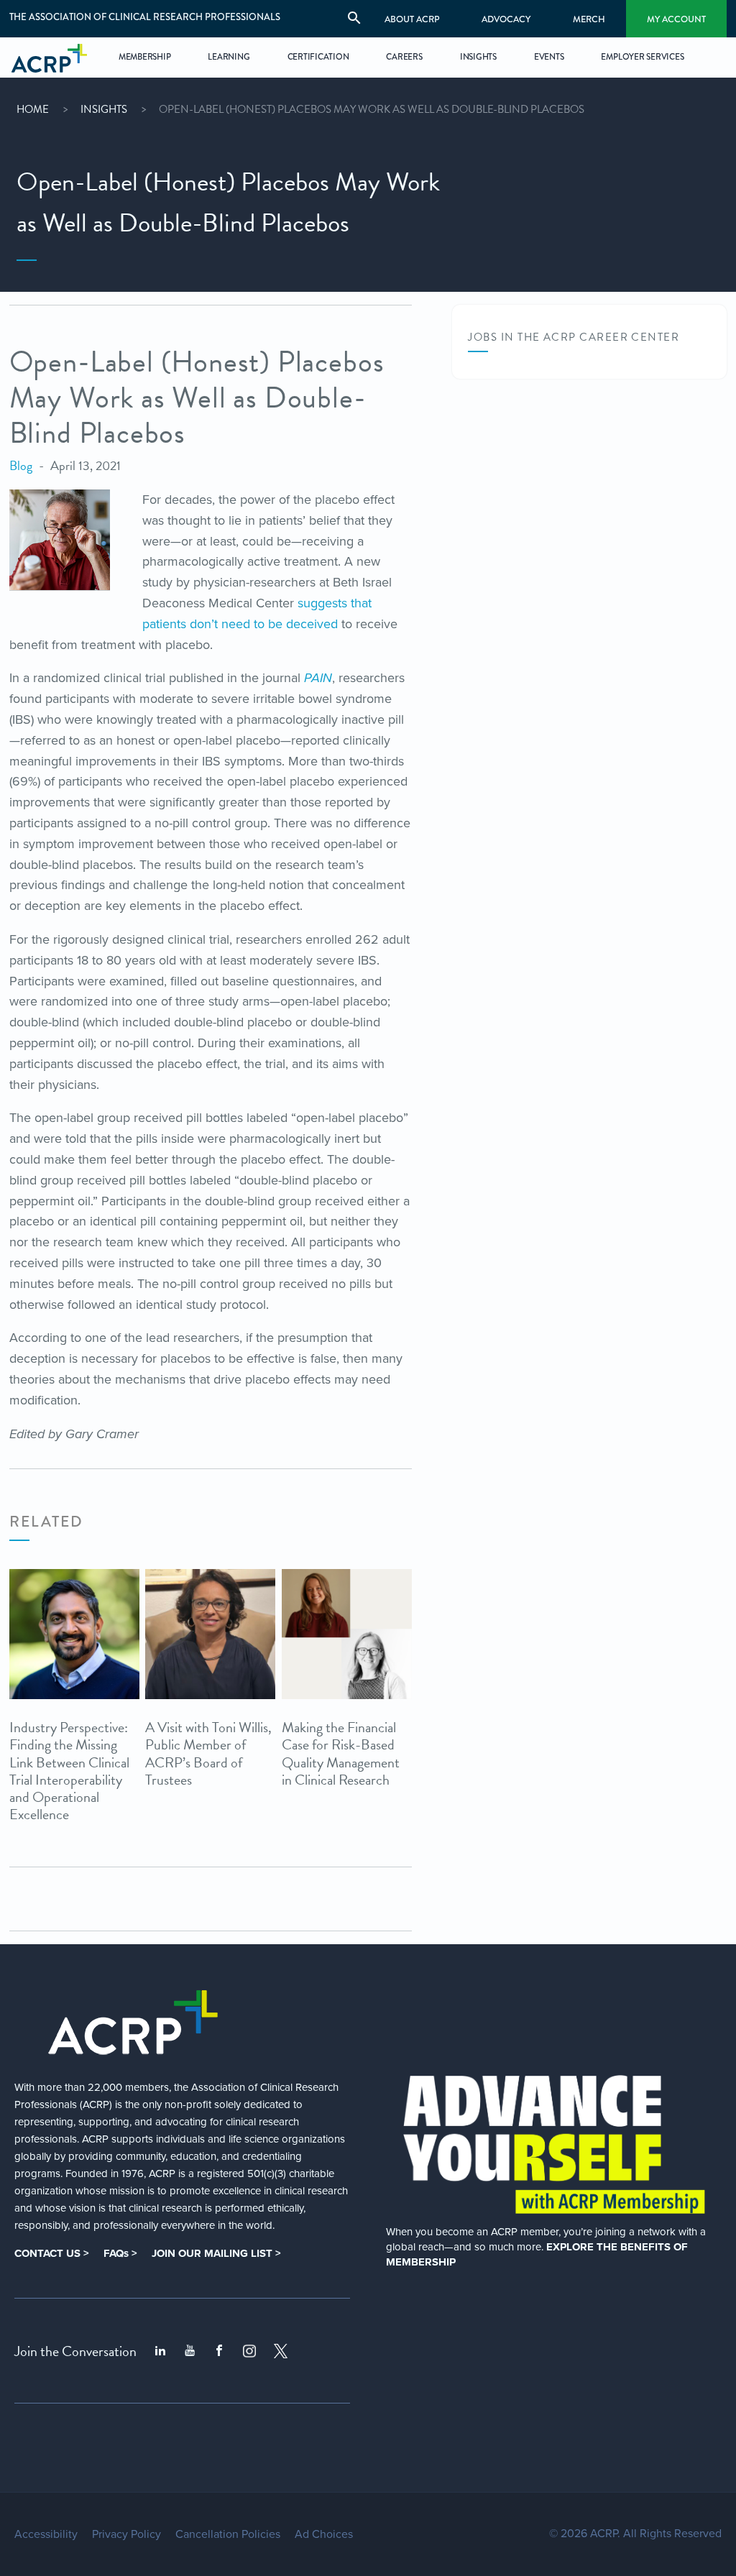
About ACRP (412, 19)
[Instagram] (249, 2351)
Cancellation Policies (228, 2534)
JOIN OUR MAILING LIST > (216, 2253)
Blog (21, 465)
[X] (281, 2351)
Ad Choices (324, 2534)
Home (33, 109)
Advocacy (506, 19)
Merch (589, 19)
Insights (104, 109)
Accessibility (46, 2534)
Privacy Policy (126, 2534)
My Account (676, 19)
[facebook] (219, 2351)
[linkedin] (160, 2351)
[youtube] (190, 2351)
